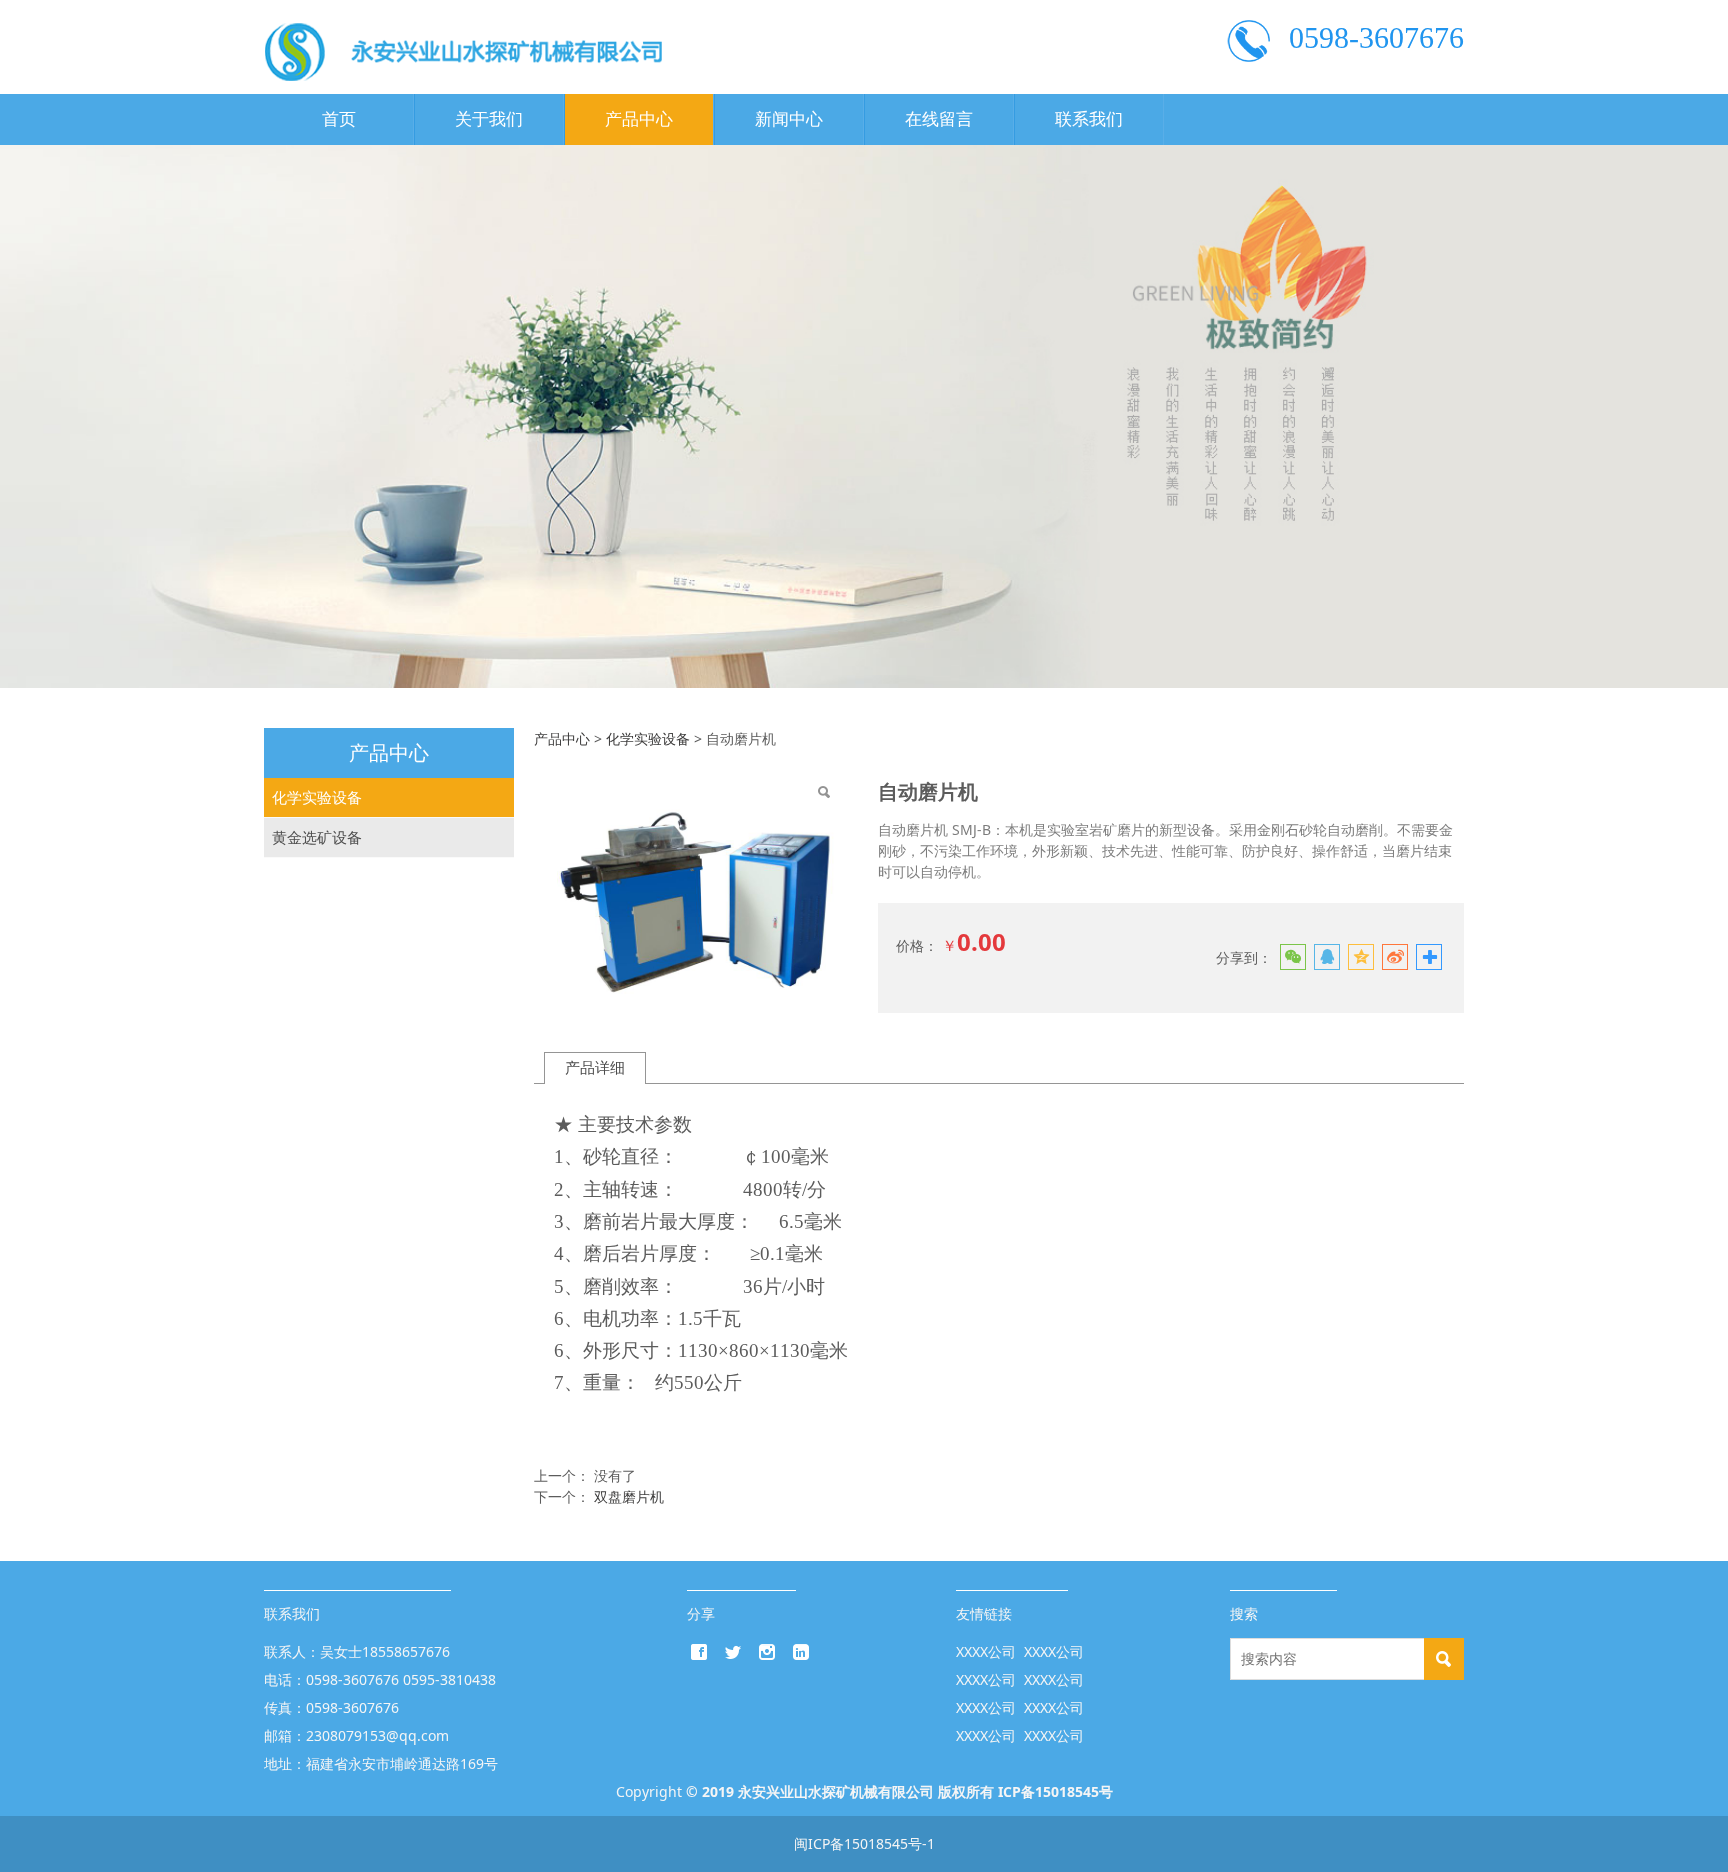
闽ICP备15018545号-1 (864, 1843)
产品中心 (639, 119)
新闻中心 (789, 119)
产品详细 (595, 1067)
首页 (339, 119)
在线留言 (939, 119)
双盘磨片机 (629, 1496)
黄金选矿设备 (317, 837)
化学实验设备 (317, 797)
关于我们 (489, 119)
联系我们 (1089, 119)
